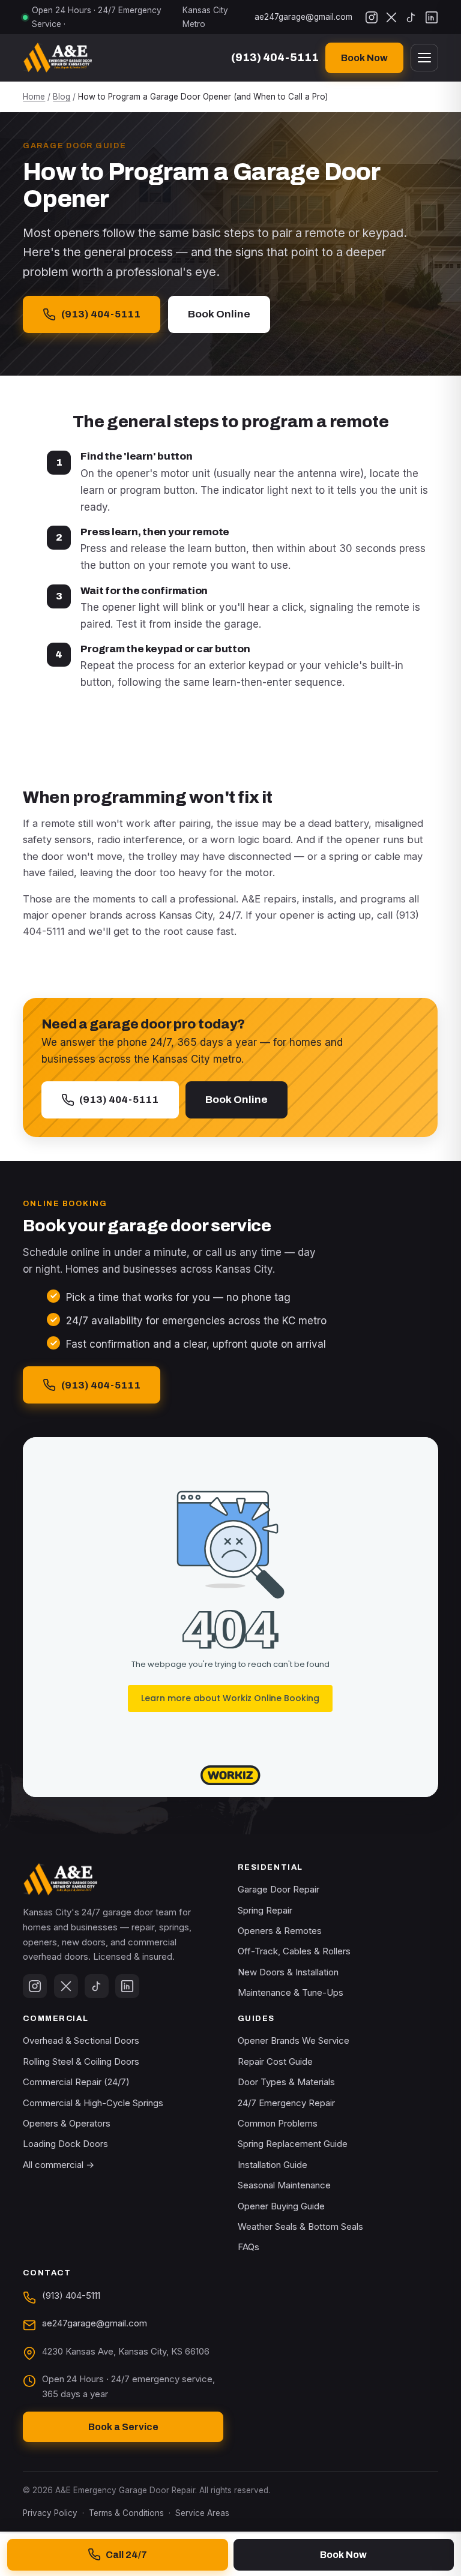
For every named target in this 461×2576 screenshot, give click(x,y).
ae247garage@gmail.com (303, 17)
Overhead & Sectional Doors (81, 2040)
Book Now (364, 58)
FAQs (249, 2247)
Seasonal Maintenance (284, 2185)
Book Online (219, 314)
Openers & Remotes (280, 1931)
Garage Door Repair (279, 1889)
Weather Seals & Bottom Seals (300, 2226)
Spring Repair (265, 1910)
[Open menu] (424, 58)
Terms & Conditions (126, 2513)
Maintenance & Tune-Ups (291, 1992)
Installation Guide (273, 2165)
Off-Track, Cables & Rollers (294, 1951)
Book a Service (123, 2427)
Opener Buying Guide (281, 2206)
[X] (391, 17)
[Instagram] (372, 17)
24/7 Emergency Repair (286, 2103)
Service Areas (202, 2513)
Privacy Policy (50, 2513)
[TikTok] (411, 17)
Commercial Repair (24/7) (76, 2082)
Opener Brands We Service (294, 2040)
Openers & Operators (67, 2123)
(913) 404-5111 (101, 314)
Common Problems (278, 2123)
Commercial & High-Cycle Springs (93, 2103)
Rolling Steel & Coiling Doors (81, 2061)
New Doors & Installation (288, 1972)
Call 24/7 (126, 2555)
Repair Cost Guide (275, 2061)
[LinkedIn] (432, 17)
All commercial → (59, 2165)
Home (34, 97)
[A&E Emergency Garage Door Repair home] (57, 58)
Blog (62, 97)
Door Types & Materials (286, 2082)
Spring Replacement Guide (293, 2144)
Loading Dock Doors (65, 2144)
